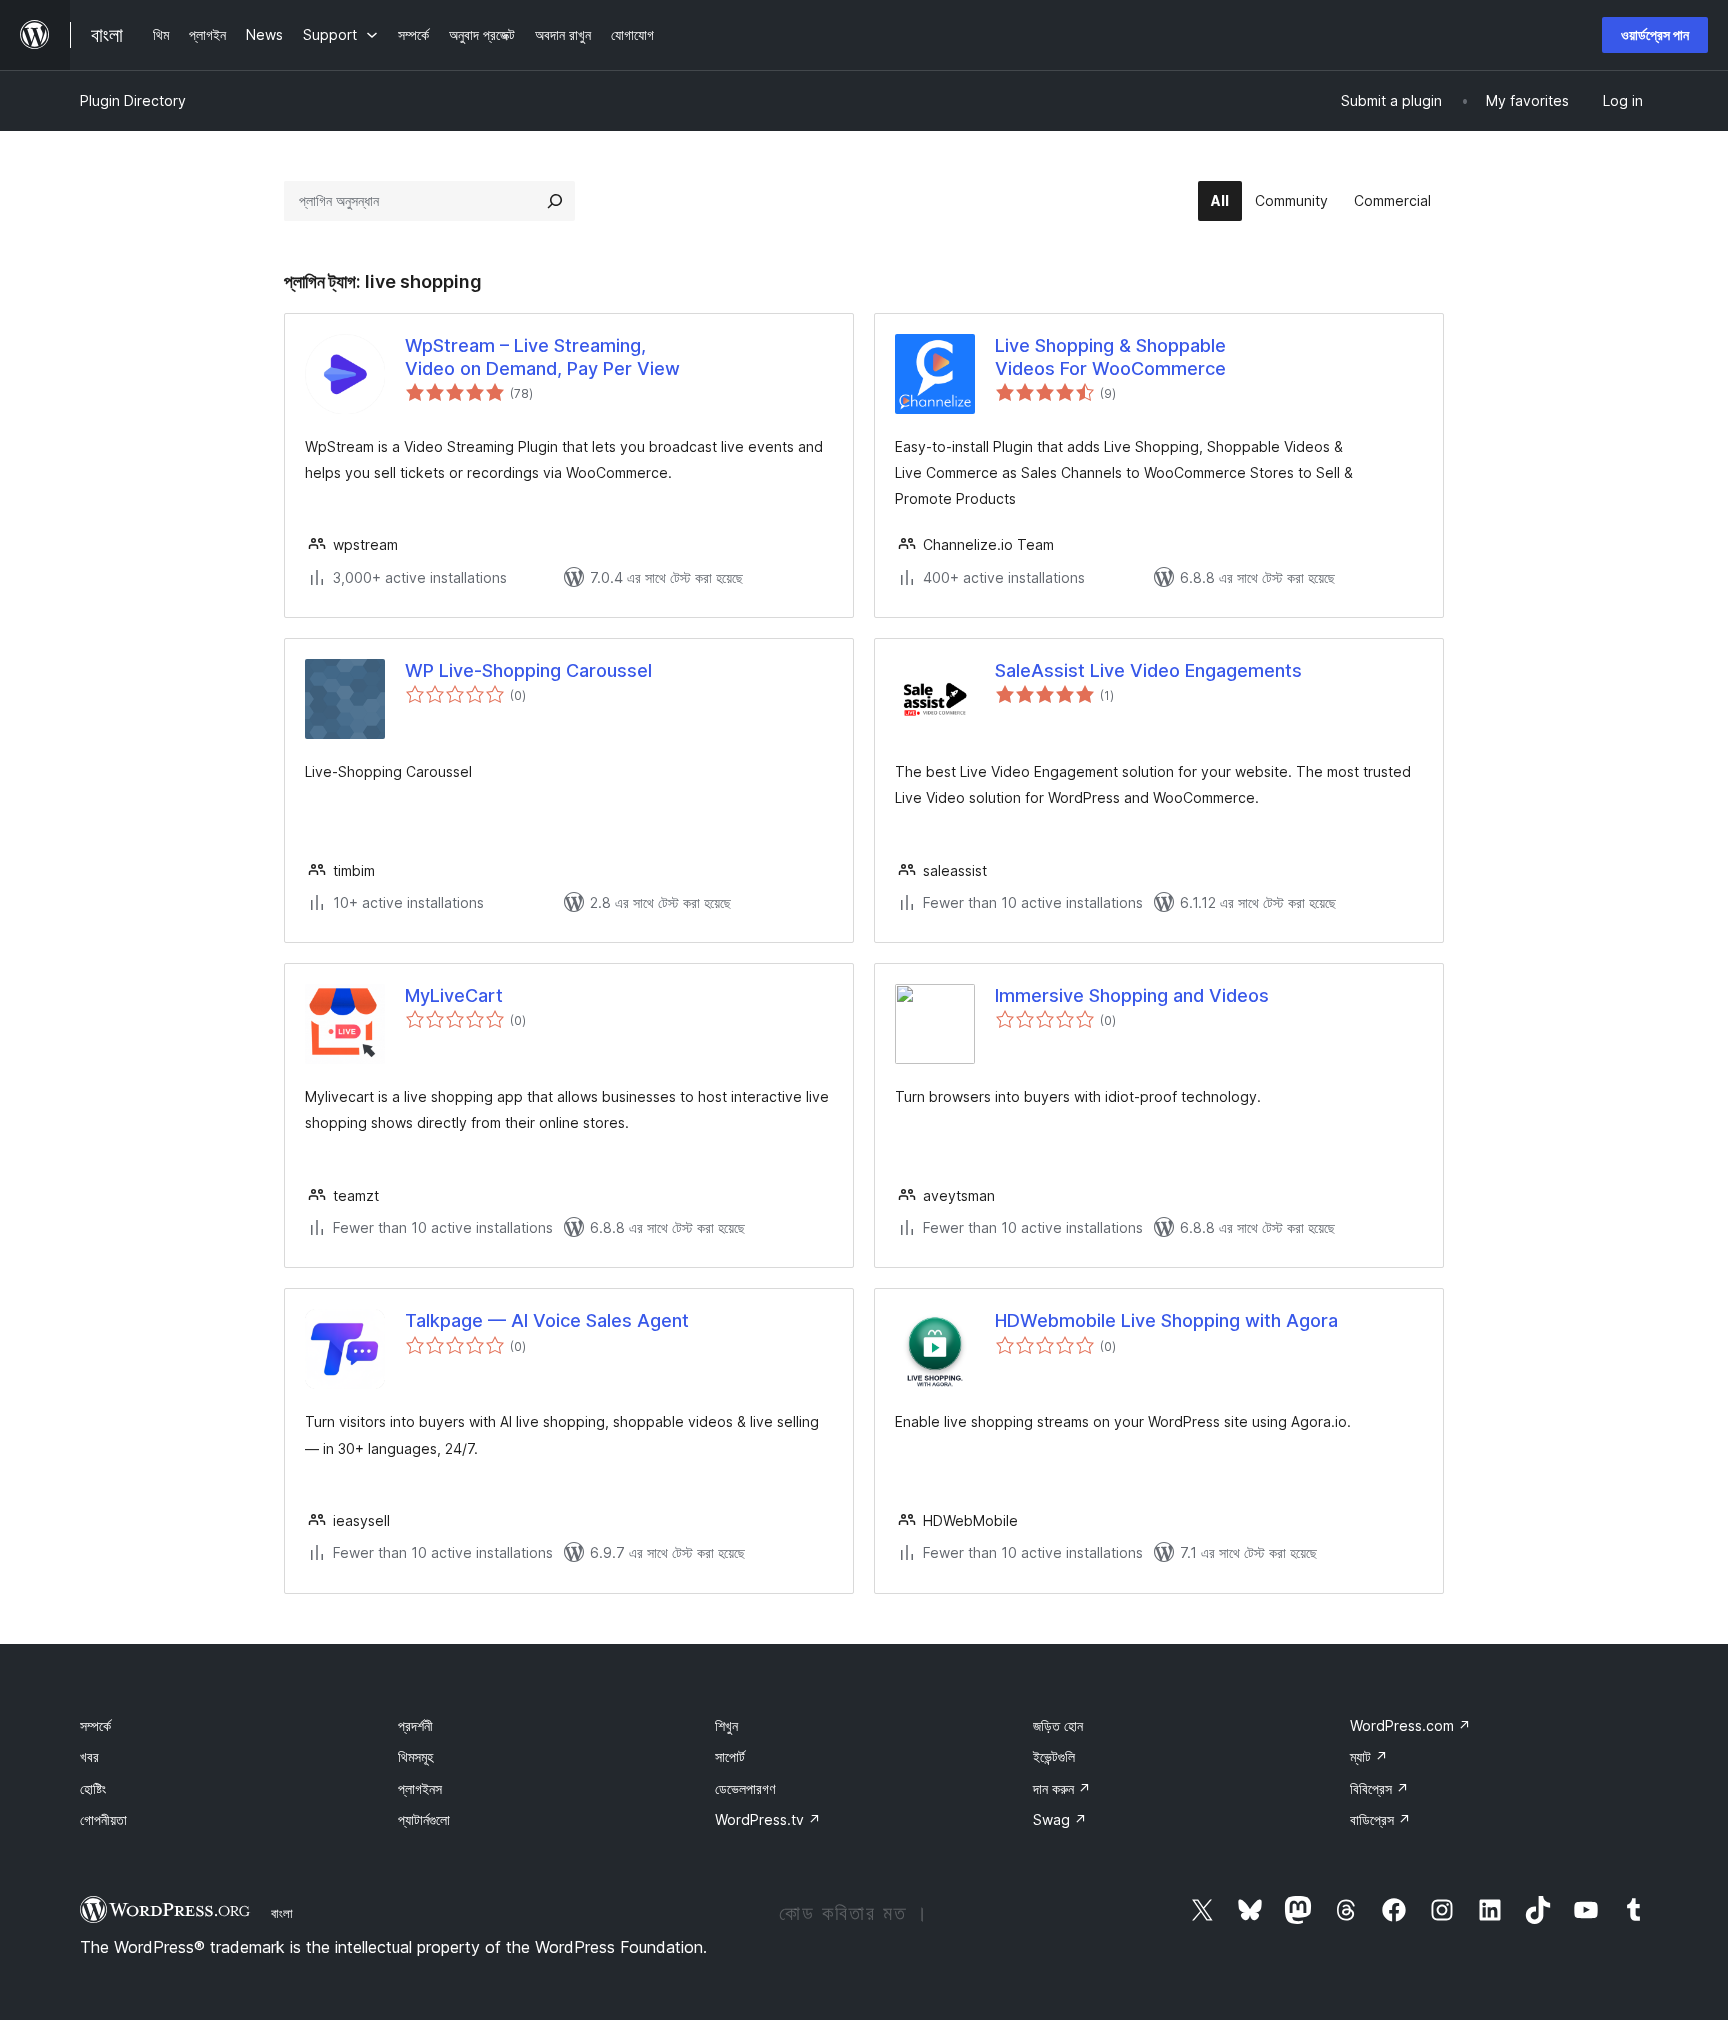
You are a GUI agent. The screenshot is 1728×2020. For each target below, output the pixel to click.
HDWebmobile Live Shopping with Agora (1166, 1320)
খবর (89, 1756)
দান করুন (1062, 1788)
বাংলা (282, 1913)
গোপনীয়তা (103, 1819)
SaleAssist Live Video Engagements (1148, 670)
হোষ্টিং (93, 1788)
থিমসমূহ (415, 1756)
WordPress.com (1410, 1725)
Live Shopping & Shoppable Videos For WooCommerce (1110, 357)
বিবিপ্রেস (1379, 1788)
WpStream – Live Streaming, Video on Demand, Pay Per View (542, 357)
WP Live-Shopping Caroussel (528, 670)
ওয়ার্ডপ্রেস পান (1655, 34)
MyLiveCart (454, 995)
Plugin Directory (133, 100)
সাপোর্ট (730, 1756)
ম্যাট (1369, 1756)
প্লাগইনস (420, 1788)
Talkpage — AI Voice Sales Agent (547, 1320)
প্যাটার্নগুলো (424, 1819)
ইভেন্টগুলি (1054, 1756)
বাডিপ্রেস (1380, 1819)
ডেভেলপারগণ (745, 1788)
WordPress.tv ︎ (768, 1819)
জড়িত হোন (1058, 1725)
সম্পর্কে (95, 1725)
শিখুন (726, 1725)
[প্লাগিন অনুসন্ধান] (555, 201)
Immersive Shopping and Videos (1132, 995)
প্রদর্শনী (415, 1725)
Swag (1060, 1819)
